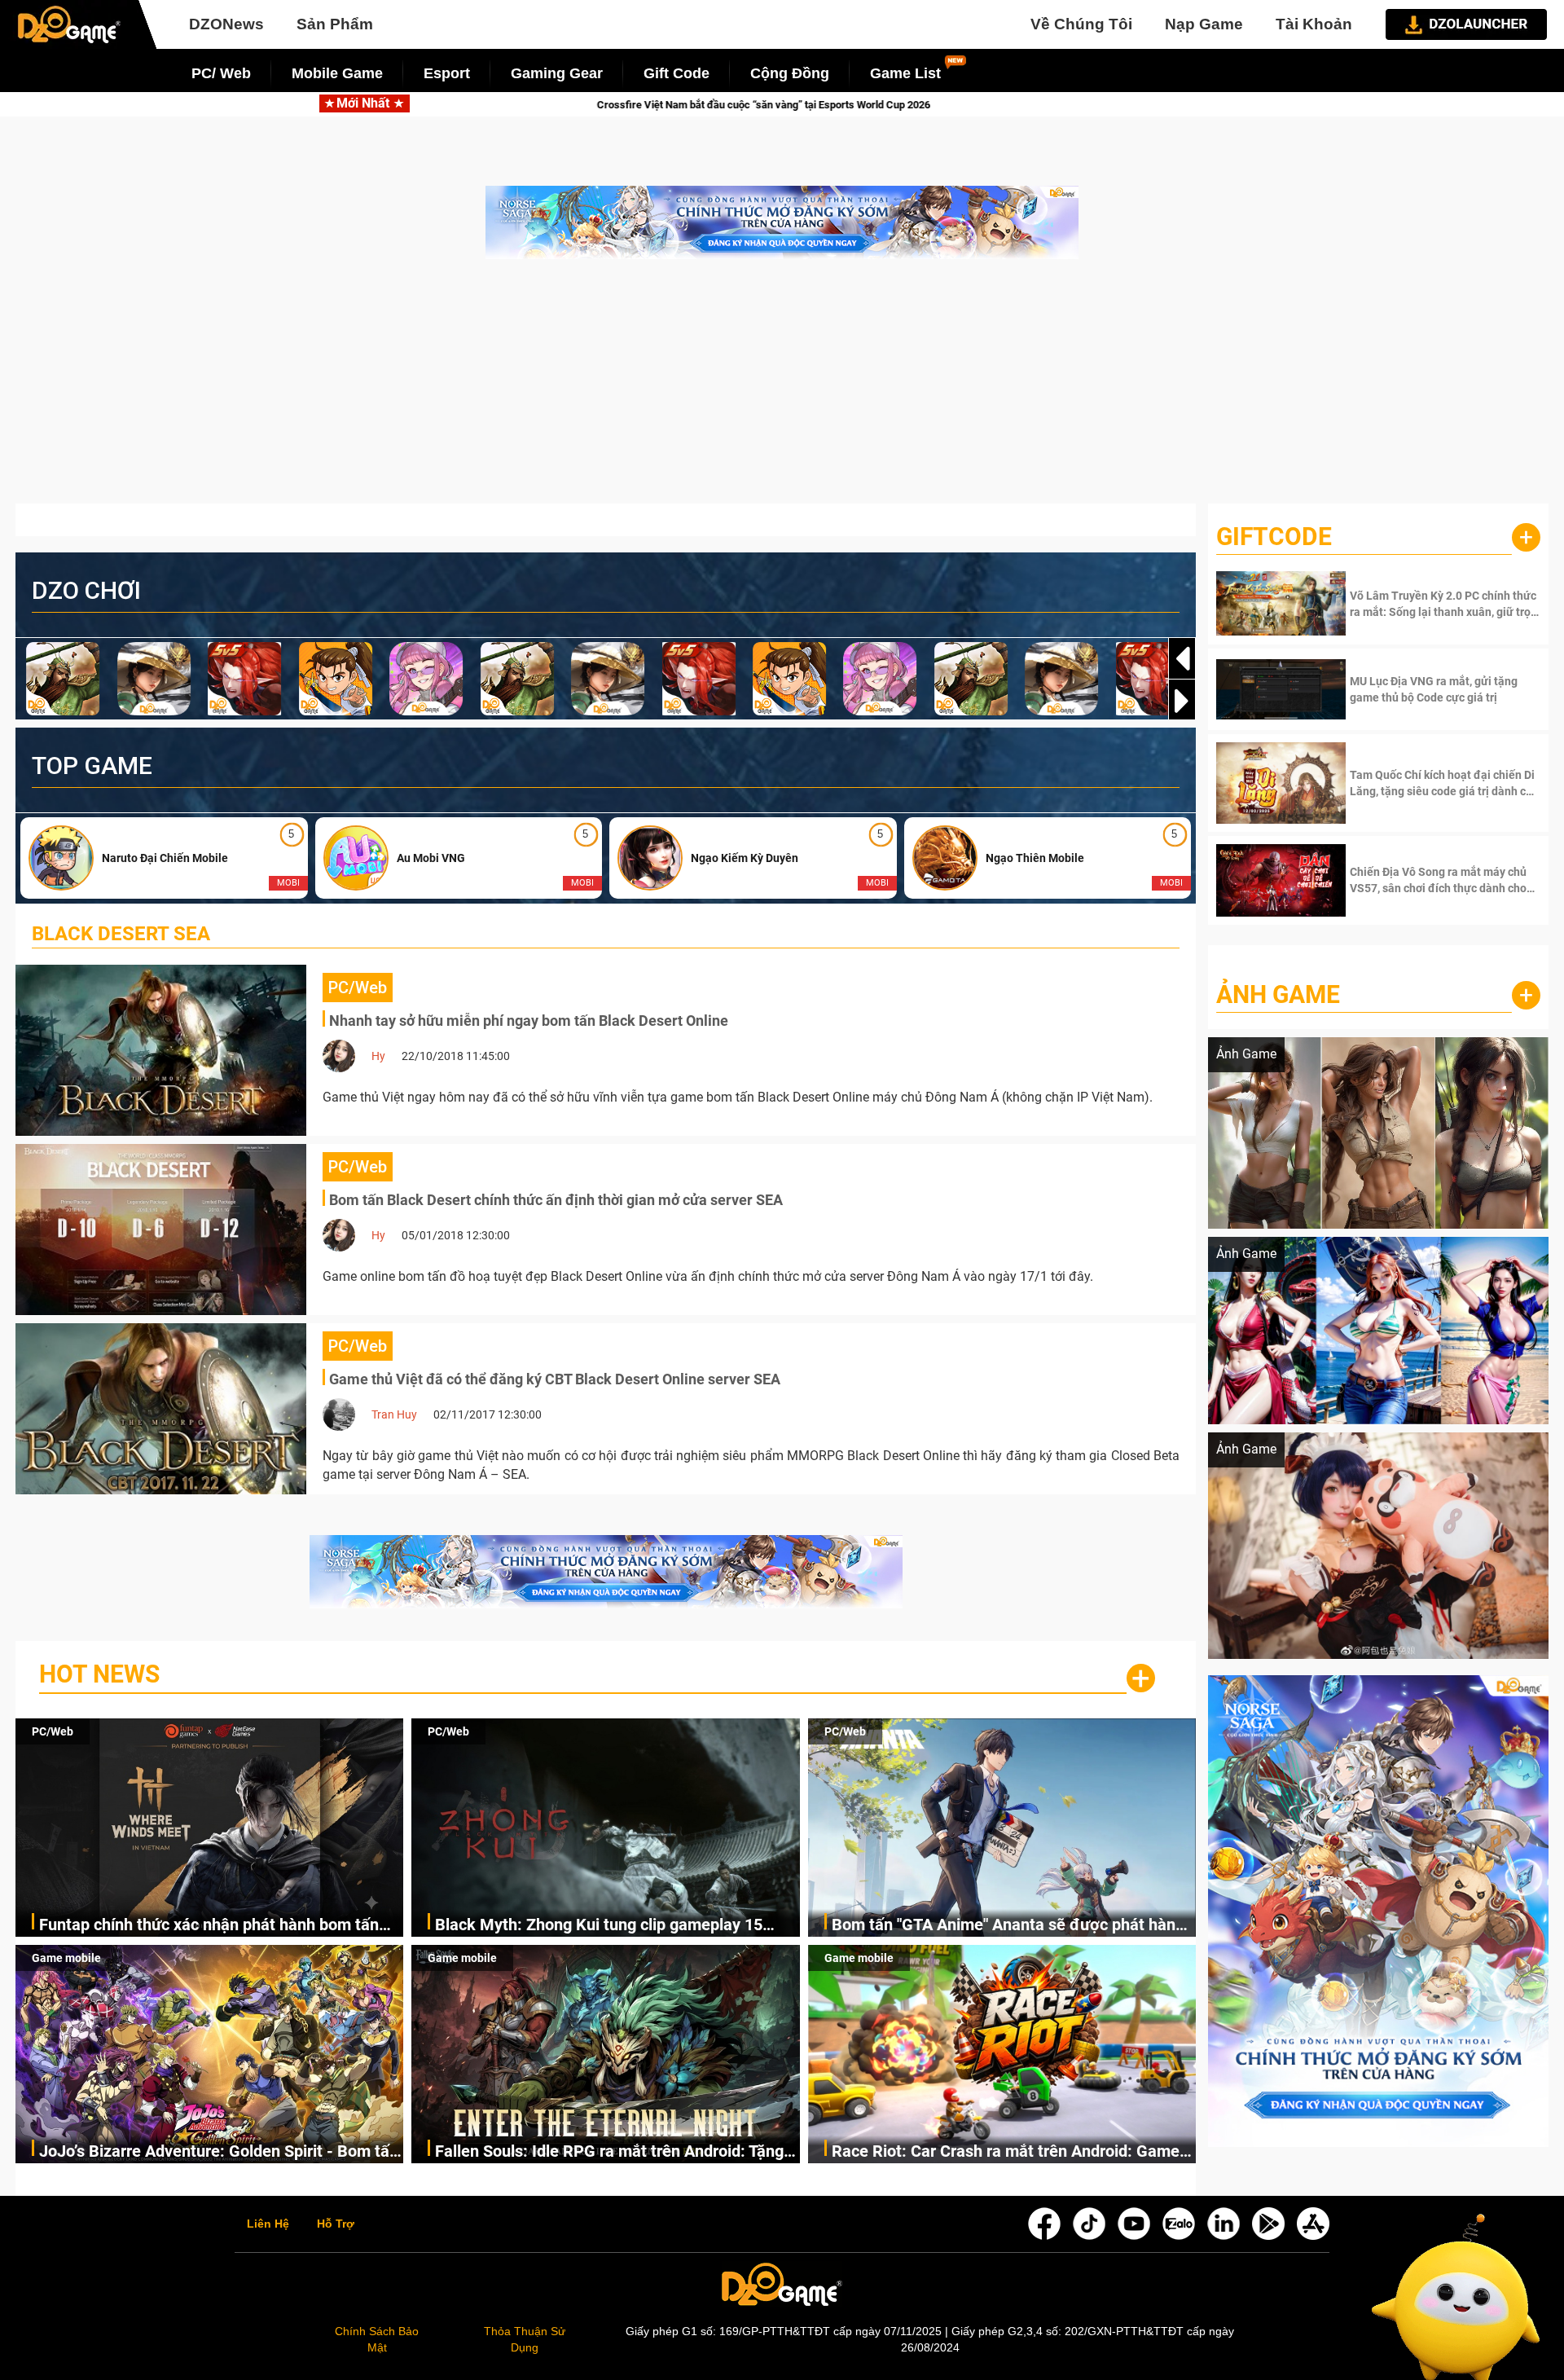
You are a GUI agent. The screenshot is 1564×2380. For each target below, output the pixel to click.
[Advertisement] (782, 389)
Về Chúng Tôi (1081, 24)
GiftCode (1274, 537)
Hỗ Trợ (336, 2224)
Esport (447, 73)
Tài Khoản (1314, 24)
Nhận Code (1443, 604)
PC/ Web (221, 73)
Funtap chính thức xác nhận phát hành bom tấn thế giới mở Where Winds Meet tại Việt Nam (209, 1926)
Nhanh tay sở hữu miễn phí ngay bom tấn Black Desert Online (529, 1021)
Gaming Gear (557, 73)
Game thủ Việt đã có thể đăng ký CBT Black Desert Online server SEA (555, 1379)
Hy (378, 1056)
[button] (1182, 701)
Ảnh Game (1278, 994)
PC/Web (53, 1731)
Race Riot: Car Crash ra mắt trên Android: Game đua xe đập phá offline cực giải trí (1006, 2152)
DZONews (226, 24)
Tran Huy (394, 1414)
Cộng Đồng (790, 73)
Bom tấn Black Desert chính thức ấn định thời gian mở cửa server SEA (556, 1200)
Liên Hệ (268, 2224)
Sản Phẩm (335, 24)
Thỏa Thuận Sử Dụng (525, 2339)
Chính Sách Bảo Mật (377, 2339)
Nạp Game (1204, 24)
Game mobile (66, 1958)
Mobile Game (337, 73)
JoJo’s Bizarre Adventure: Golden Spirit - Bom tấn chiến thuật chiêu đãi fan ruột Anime (219, 2152)
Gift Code (677, 73)
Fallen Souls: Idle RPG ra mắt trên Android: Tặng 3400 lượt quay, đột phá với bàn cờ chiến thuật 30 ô (614, 2152)
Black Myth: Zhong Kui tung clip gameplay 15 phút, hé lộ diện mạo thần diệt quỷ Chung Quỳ (599, 1926)
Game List (905, 73)
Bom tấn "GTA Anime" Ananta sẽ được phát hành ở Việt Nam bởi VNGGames (1008, 1926)
